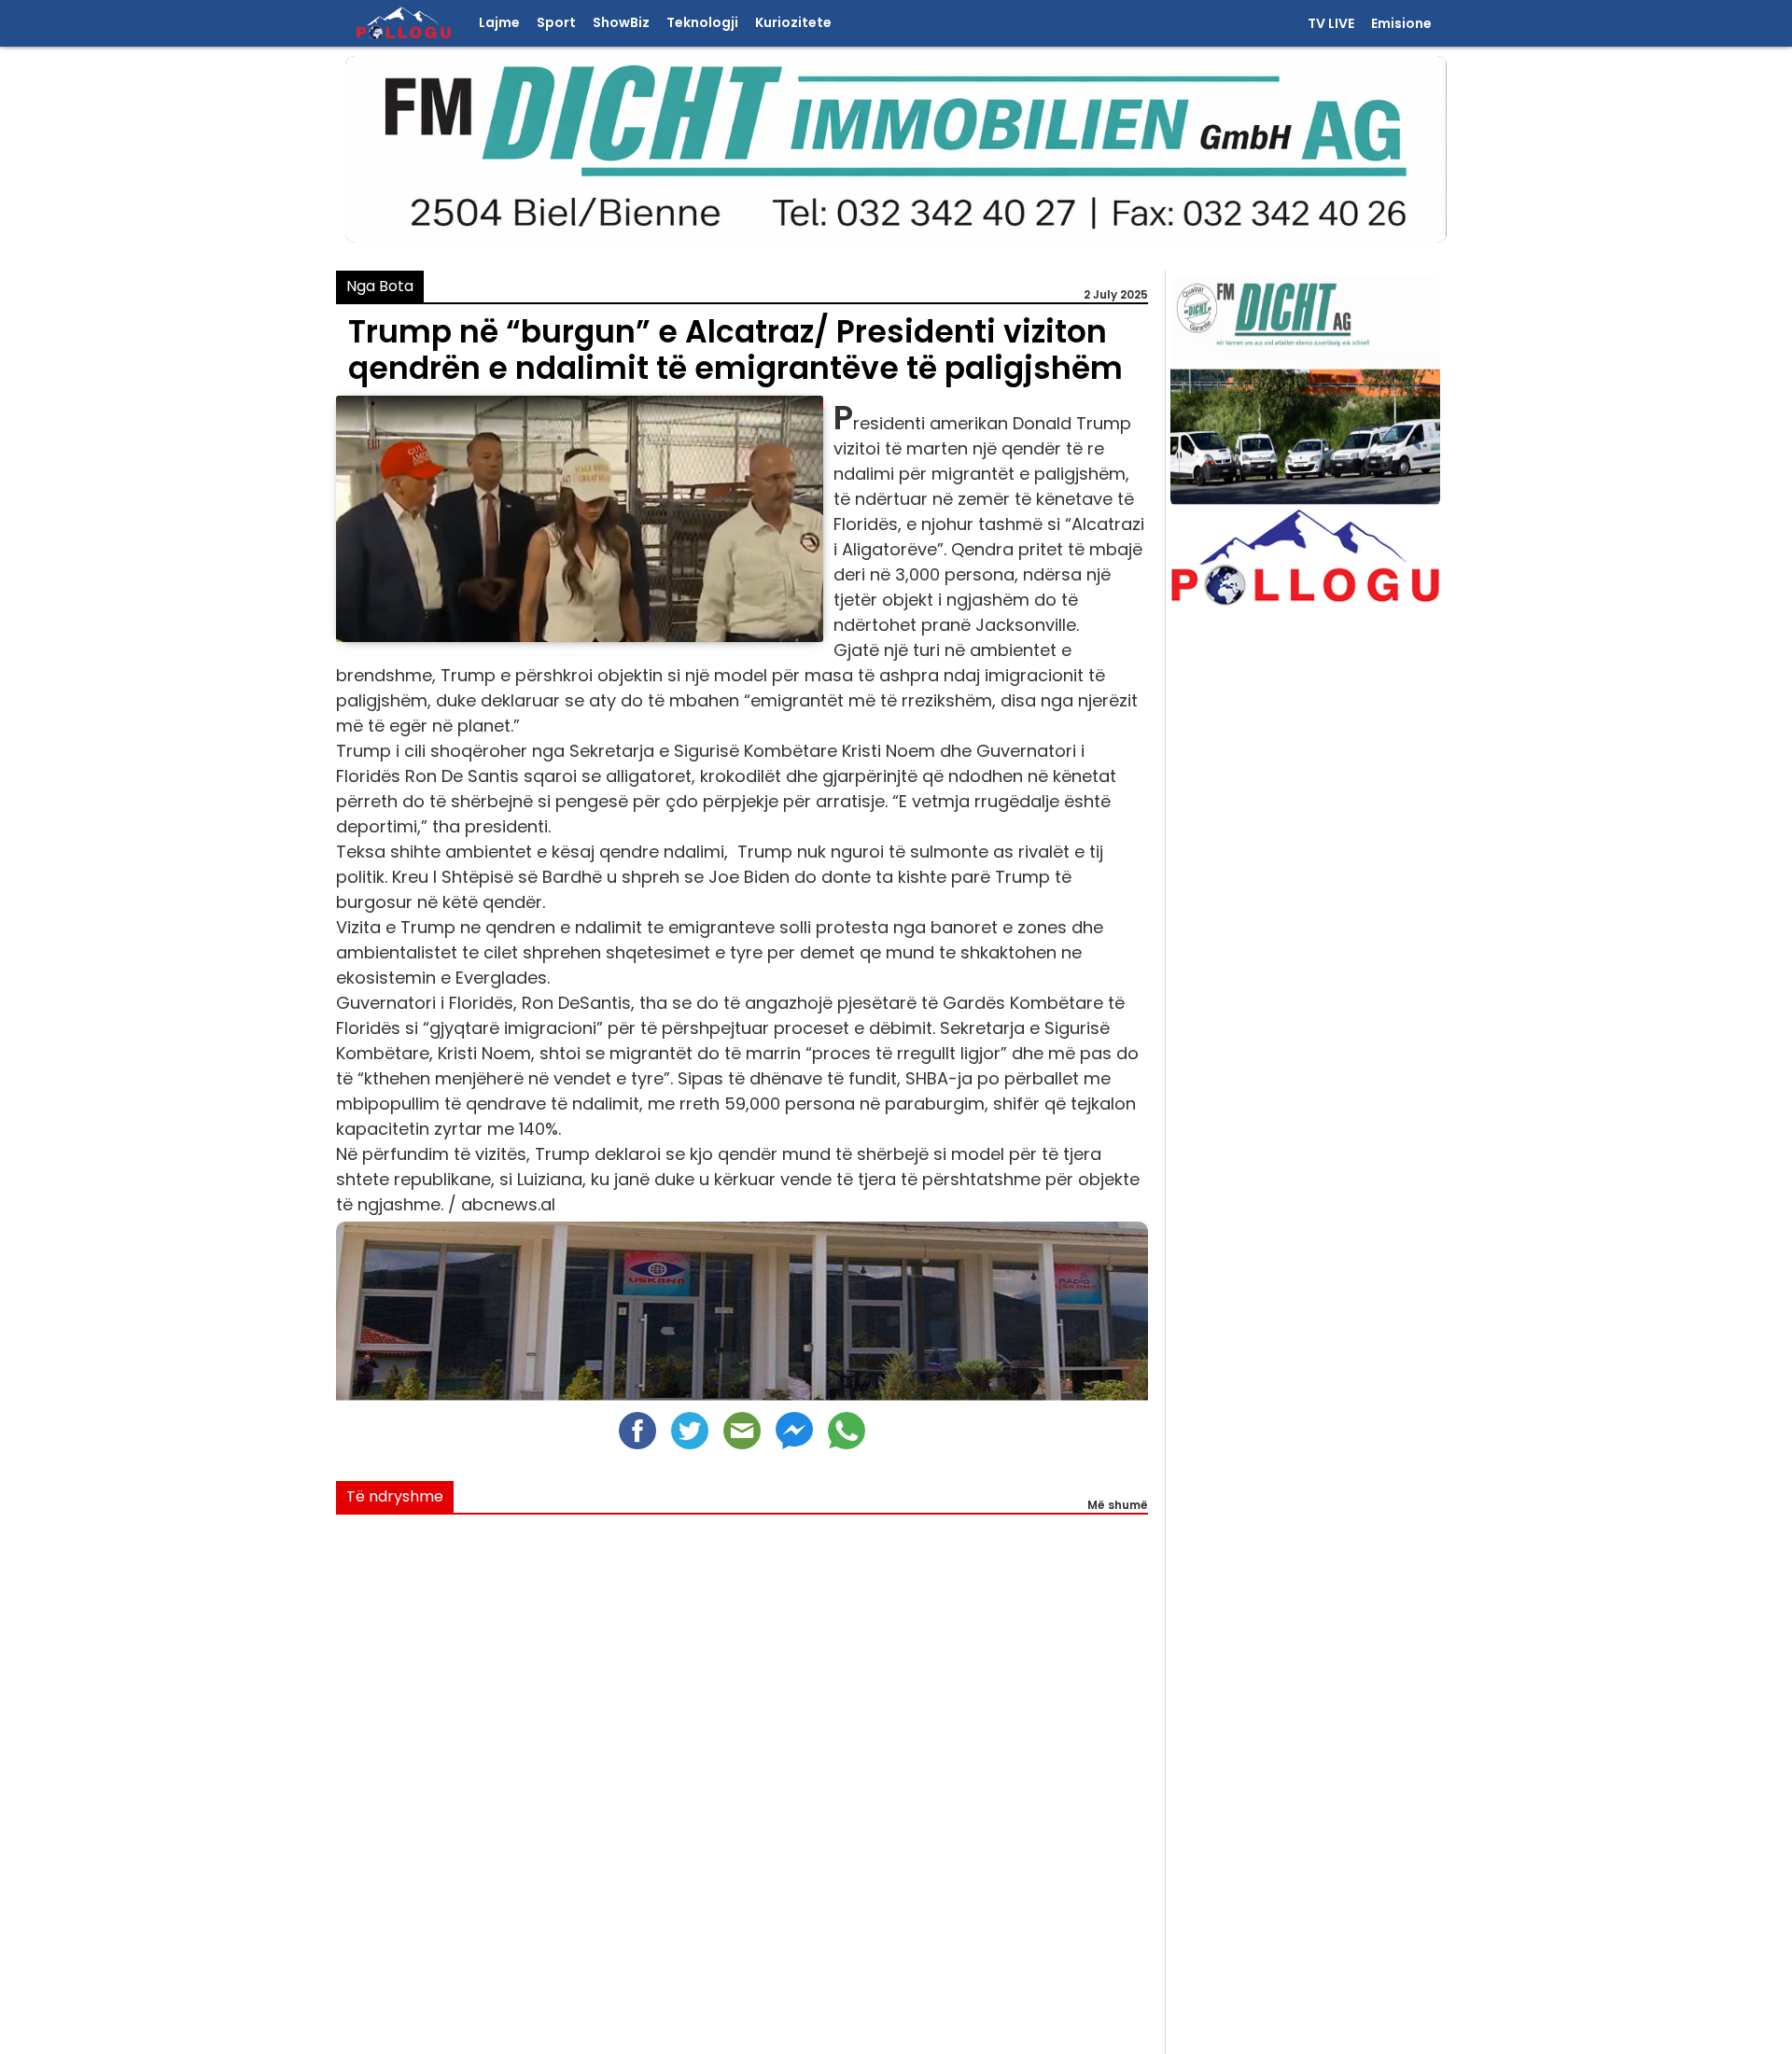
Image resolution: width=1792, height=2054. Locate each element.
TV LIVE (1331, 24)
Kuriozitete (793, 23)
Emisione (1401, 24)
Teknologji (702, 23)
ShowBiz (621, 23)
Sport (556, 23)
